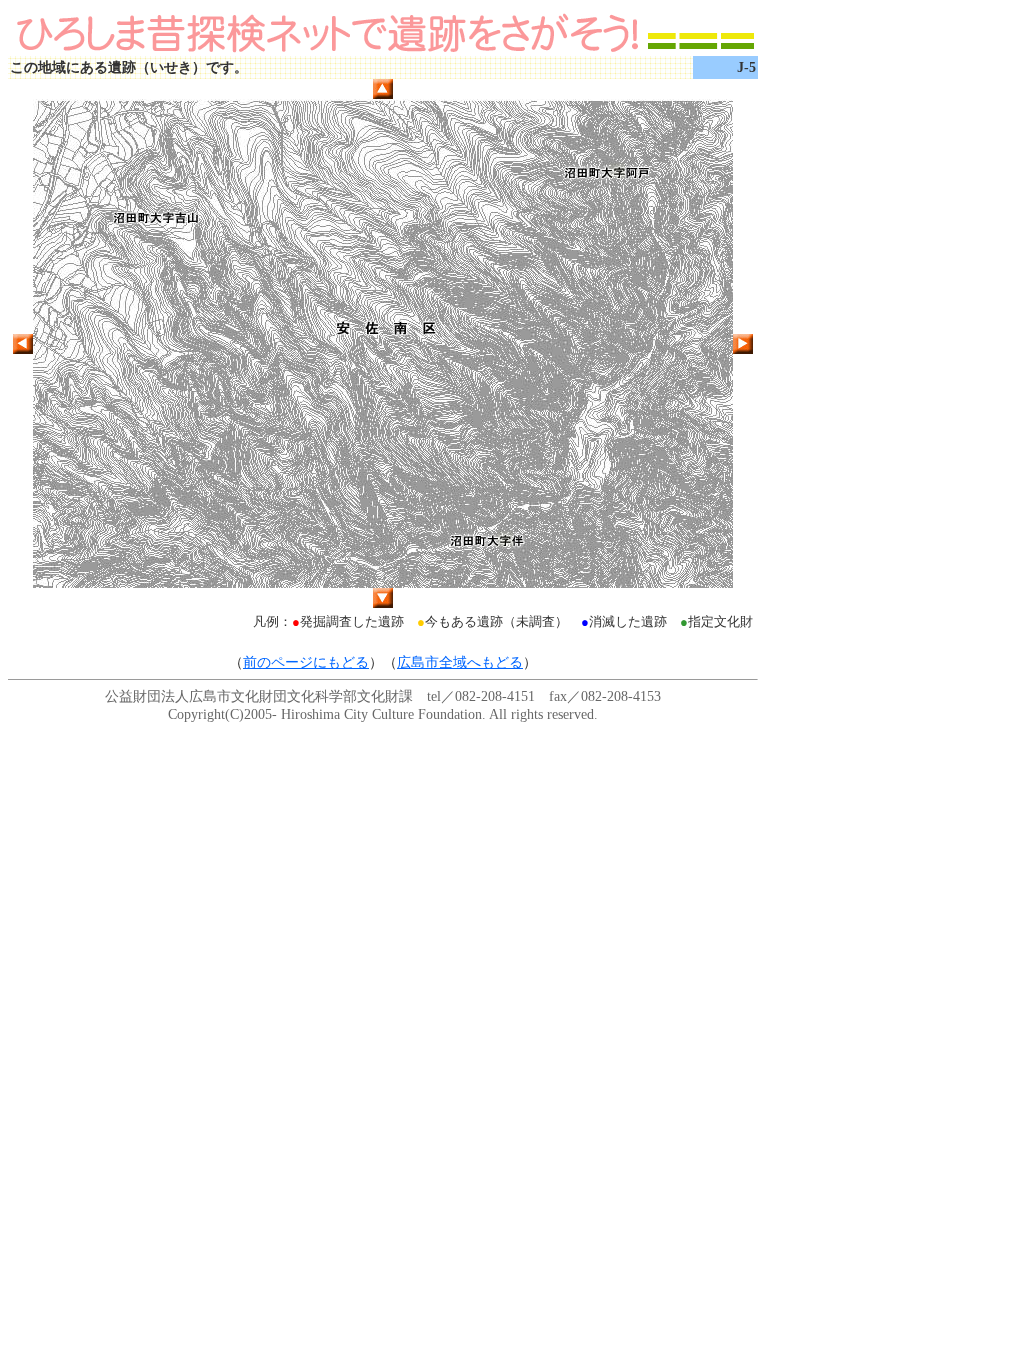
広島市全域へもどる (460, 662)
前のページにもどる (306, 662)
